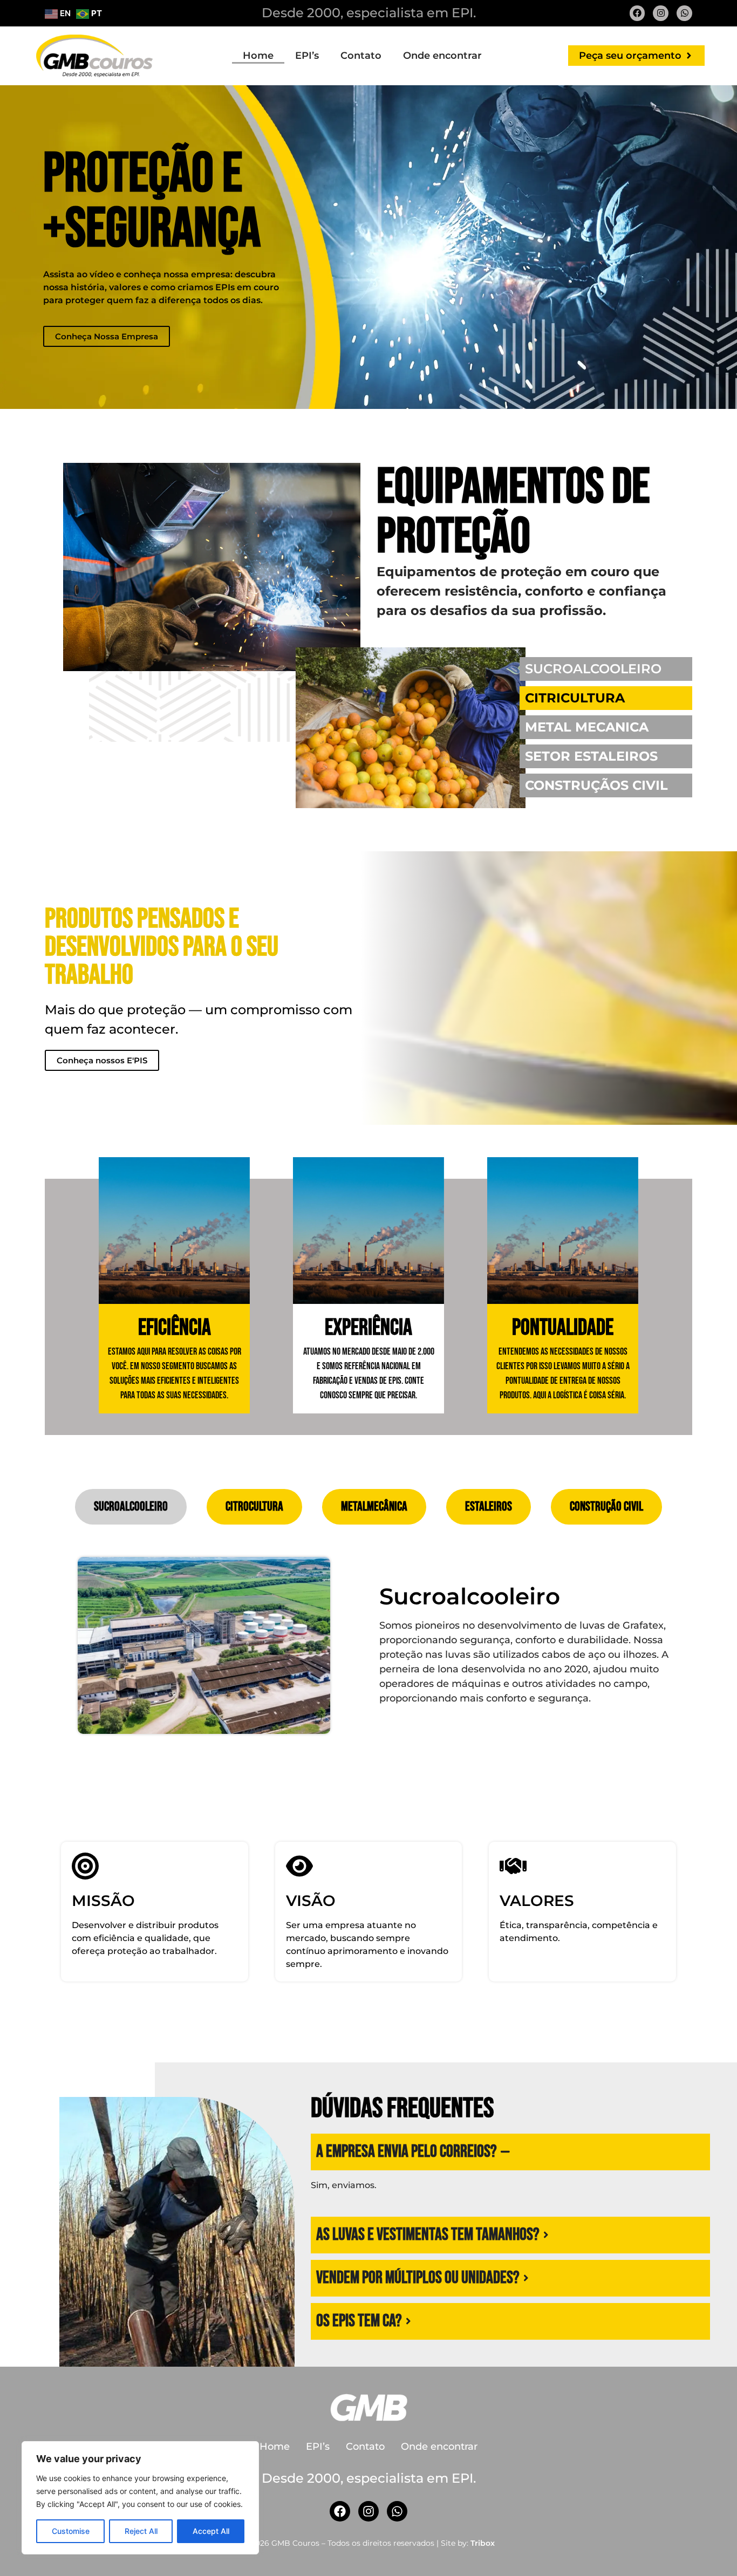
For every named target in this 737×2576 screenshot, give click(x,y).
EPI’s (307, 56)
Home (258, 56)
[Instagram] (661, 13)
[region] (140, 2498)
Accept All (211, 2531)
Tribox (483, 2543)
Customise (71, 2531)
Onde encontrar (442, 56)
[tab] (131, 1507)
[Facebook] (637, 13)
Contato (361, 56)
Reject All (141, 2531)
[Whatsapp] (684, 13)
